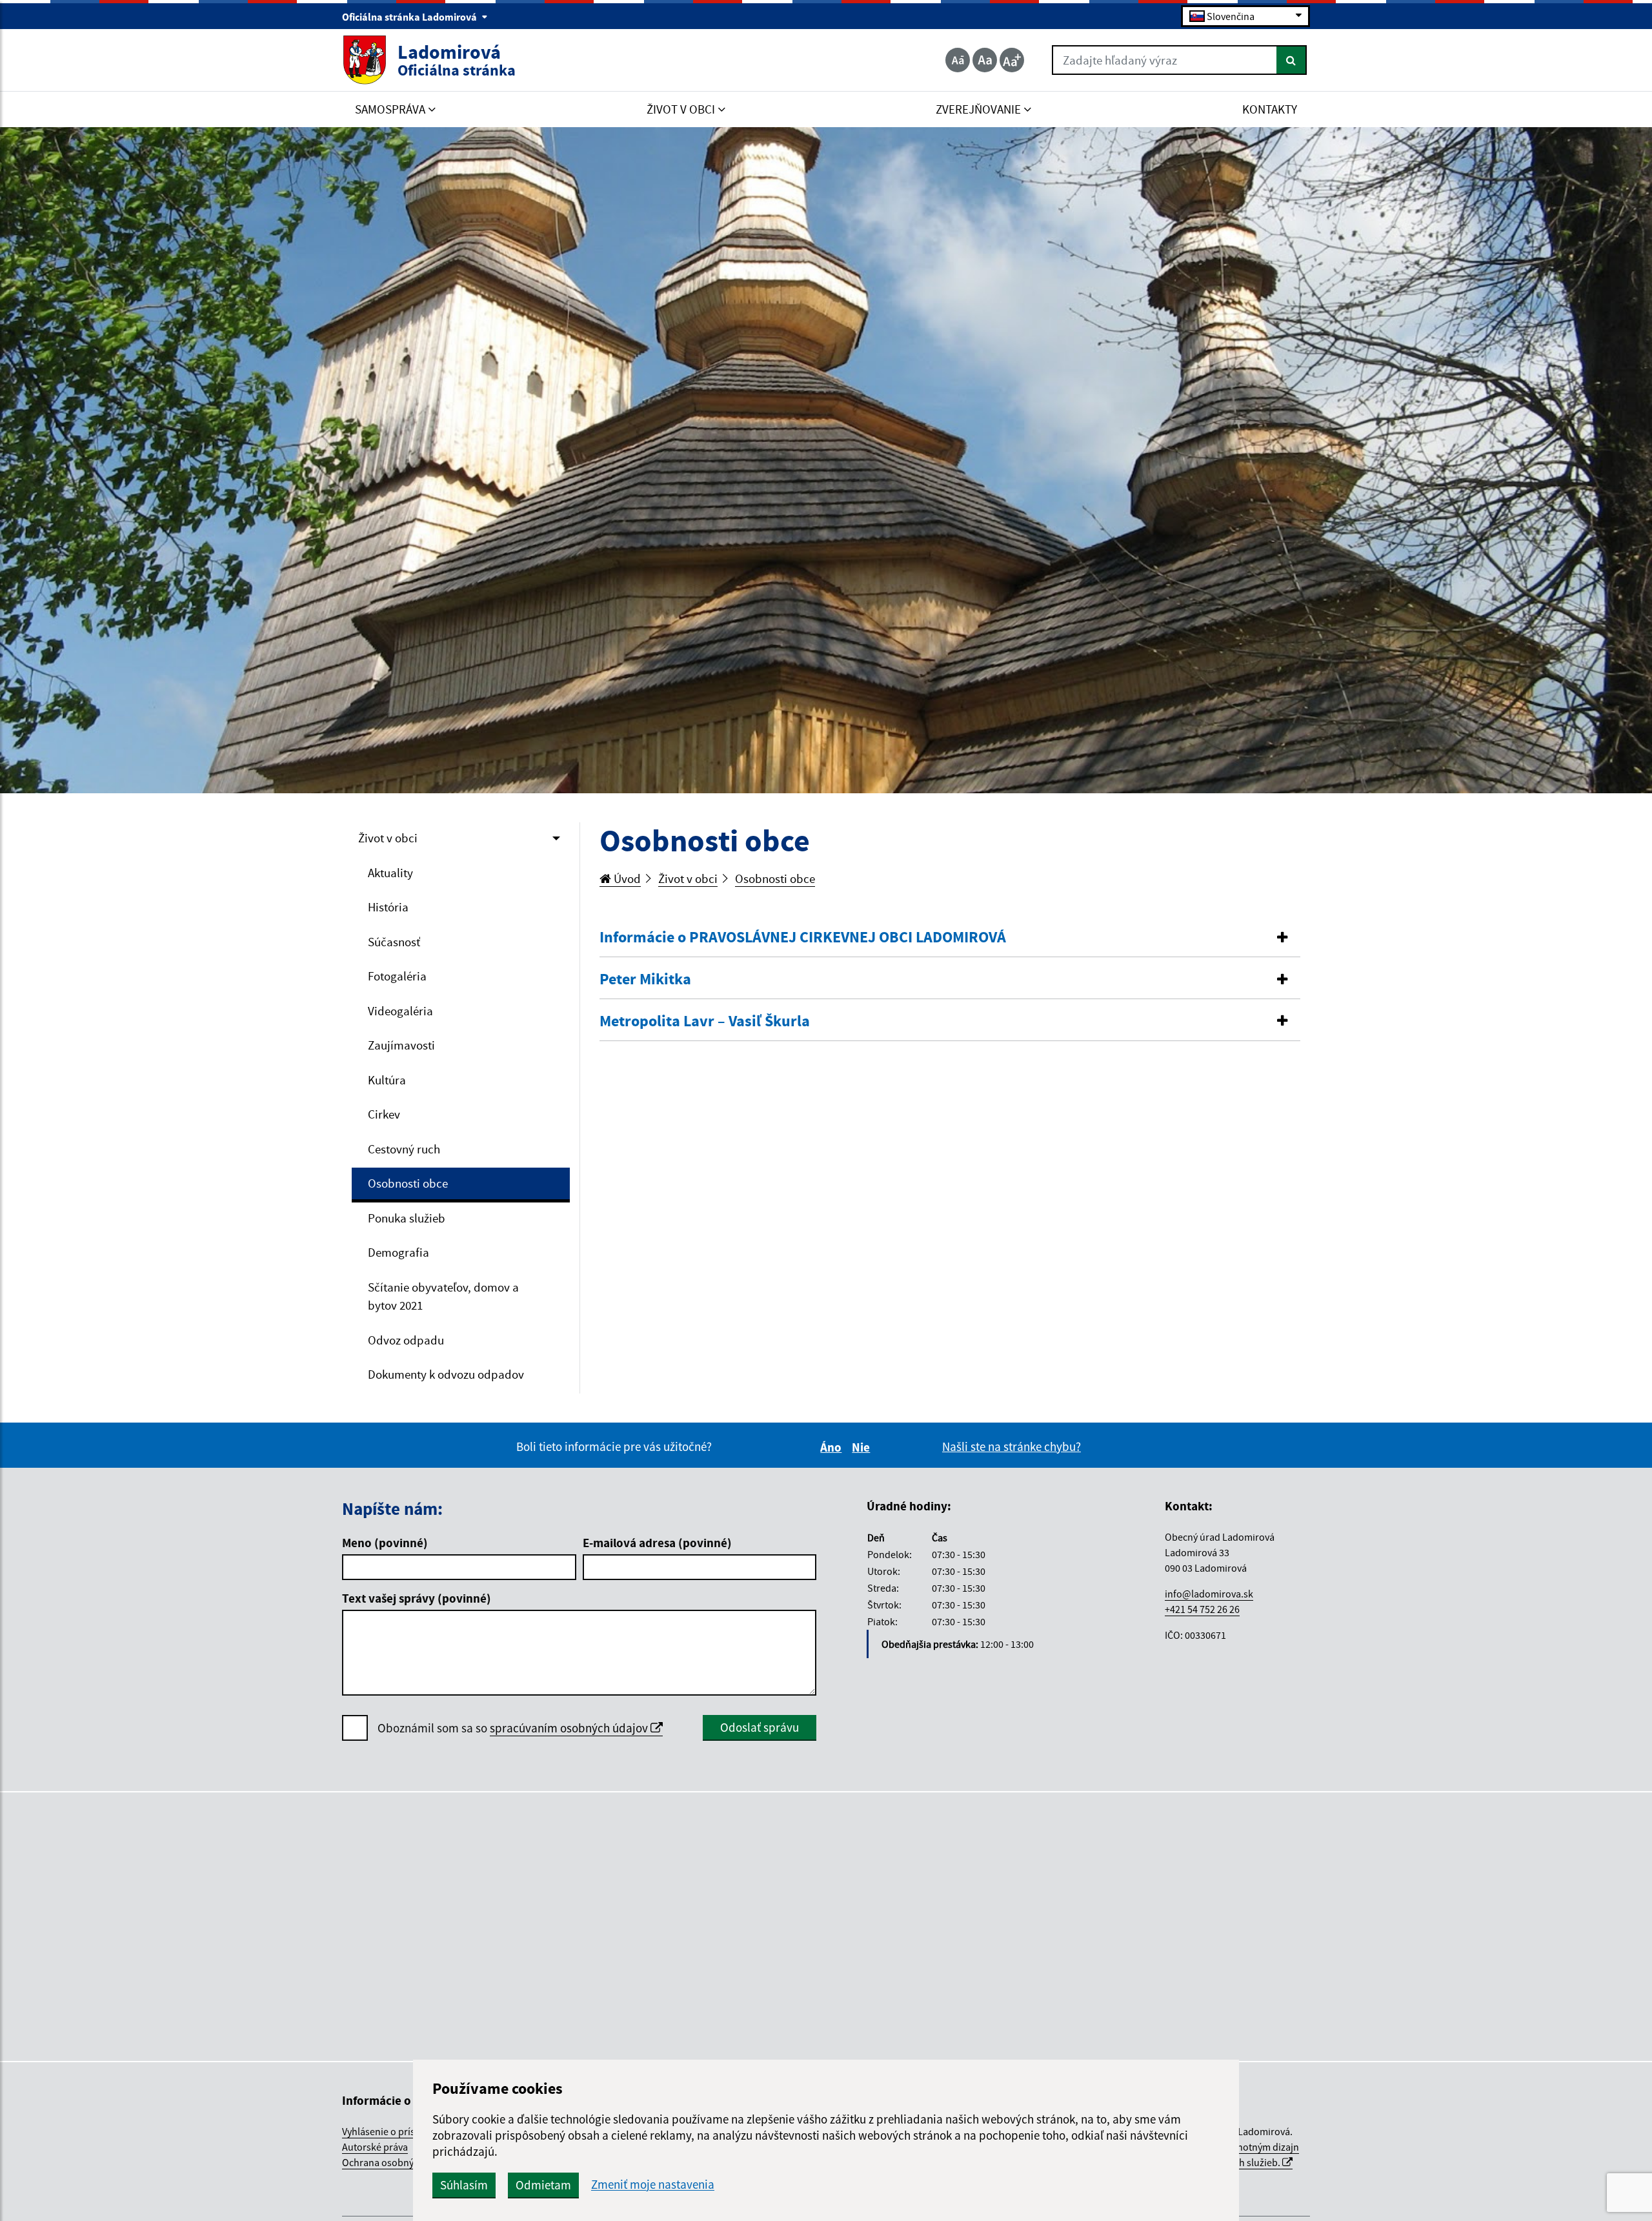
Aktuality (390, 873)
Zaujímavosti (401, 1045)
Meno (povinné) (385, 1543)
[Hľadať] (1292, 60)
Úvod (626, 878)
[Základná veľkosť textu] (985, 60)
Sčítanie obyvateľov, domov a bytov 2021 (443, 1296)
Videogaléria (400, 1011)
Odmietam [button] (543, 2185)
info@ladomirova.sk (1209, 1594)
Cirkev (384, 1114)
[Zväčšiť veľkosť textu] (1012, 60)
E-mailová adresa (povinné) (657, 1543)
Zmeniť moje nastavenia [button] (653, 2185)
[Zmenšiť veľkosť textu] (958, 60)
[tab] (950, 938)
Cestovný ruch (404, 1149)
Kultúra (387, 1080)
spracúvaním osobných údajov (570, 1728)
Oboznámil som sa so (514, 1728)
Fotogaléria (397, 976)
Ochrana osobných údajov (400, 2162)
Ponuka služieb (407, 1218)
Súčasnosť (394, 942)
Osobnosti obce (408, 1183)
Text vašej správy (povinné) (417, 1598)
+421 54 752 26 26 (1202, 1609)
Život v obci (388, 838)
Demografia (398, 1252)
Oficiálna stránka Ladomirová (410, 17)
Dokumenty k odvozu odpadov (446, 1374)
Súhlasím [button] (464, 2185)
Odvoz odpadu (406, 1340)
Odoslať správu (760, 1727)
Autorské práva (375, 2147)
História (388, 907)
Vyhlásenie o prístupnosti (397, 2131)
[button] (950, 938)
